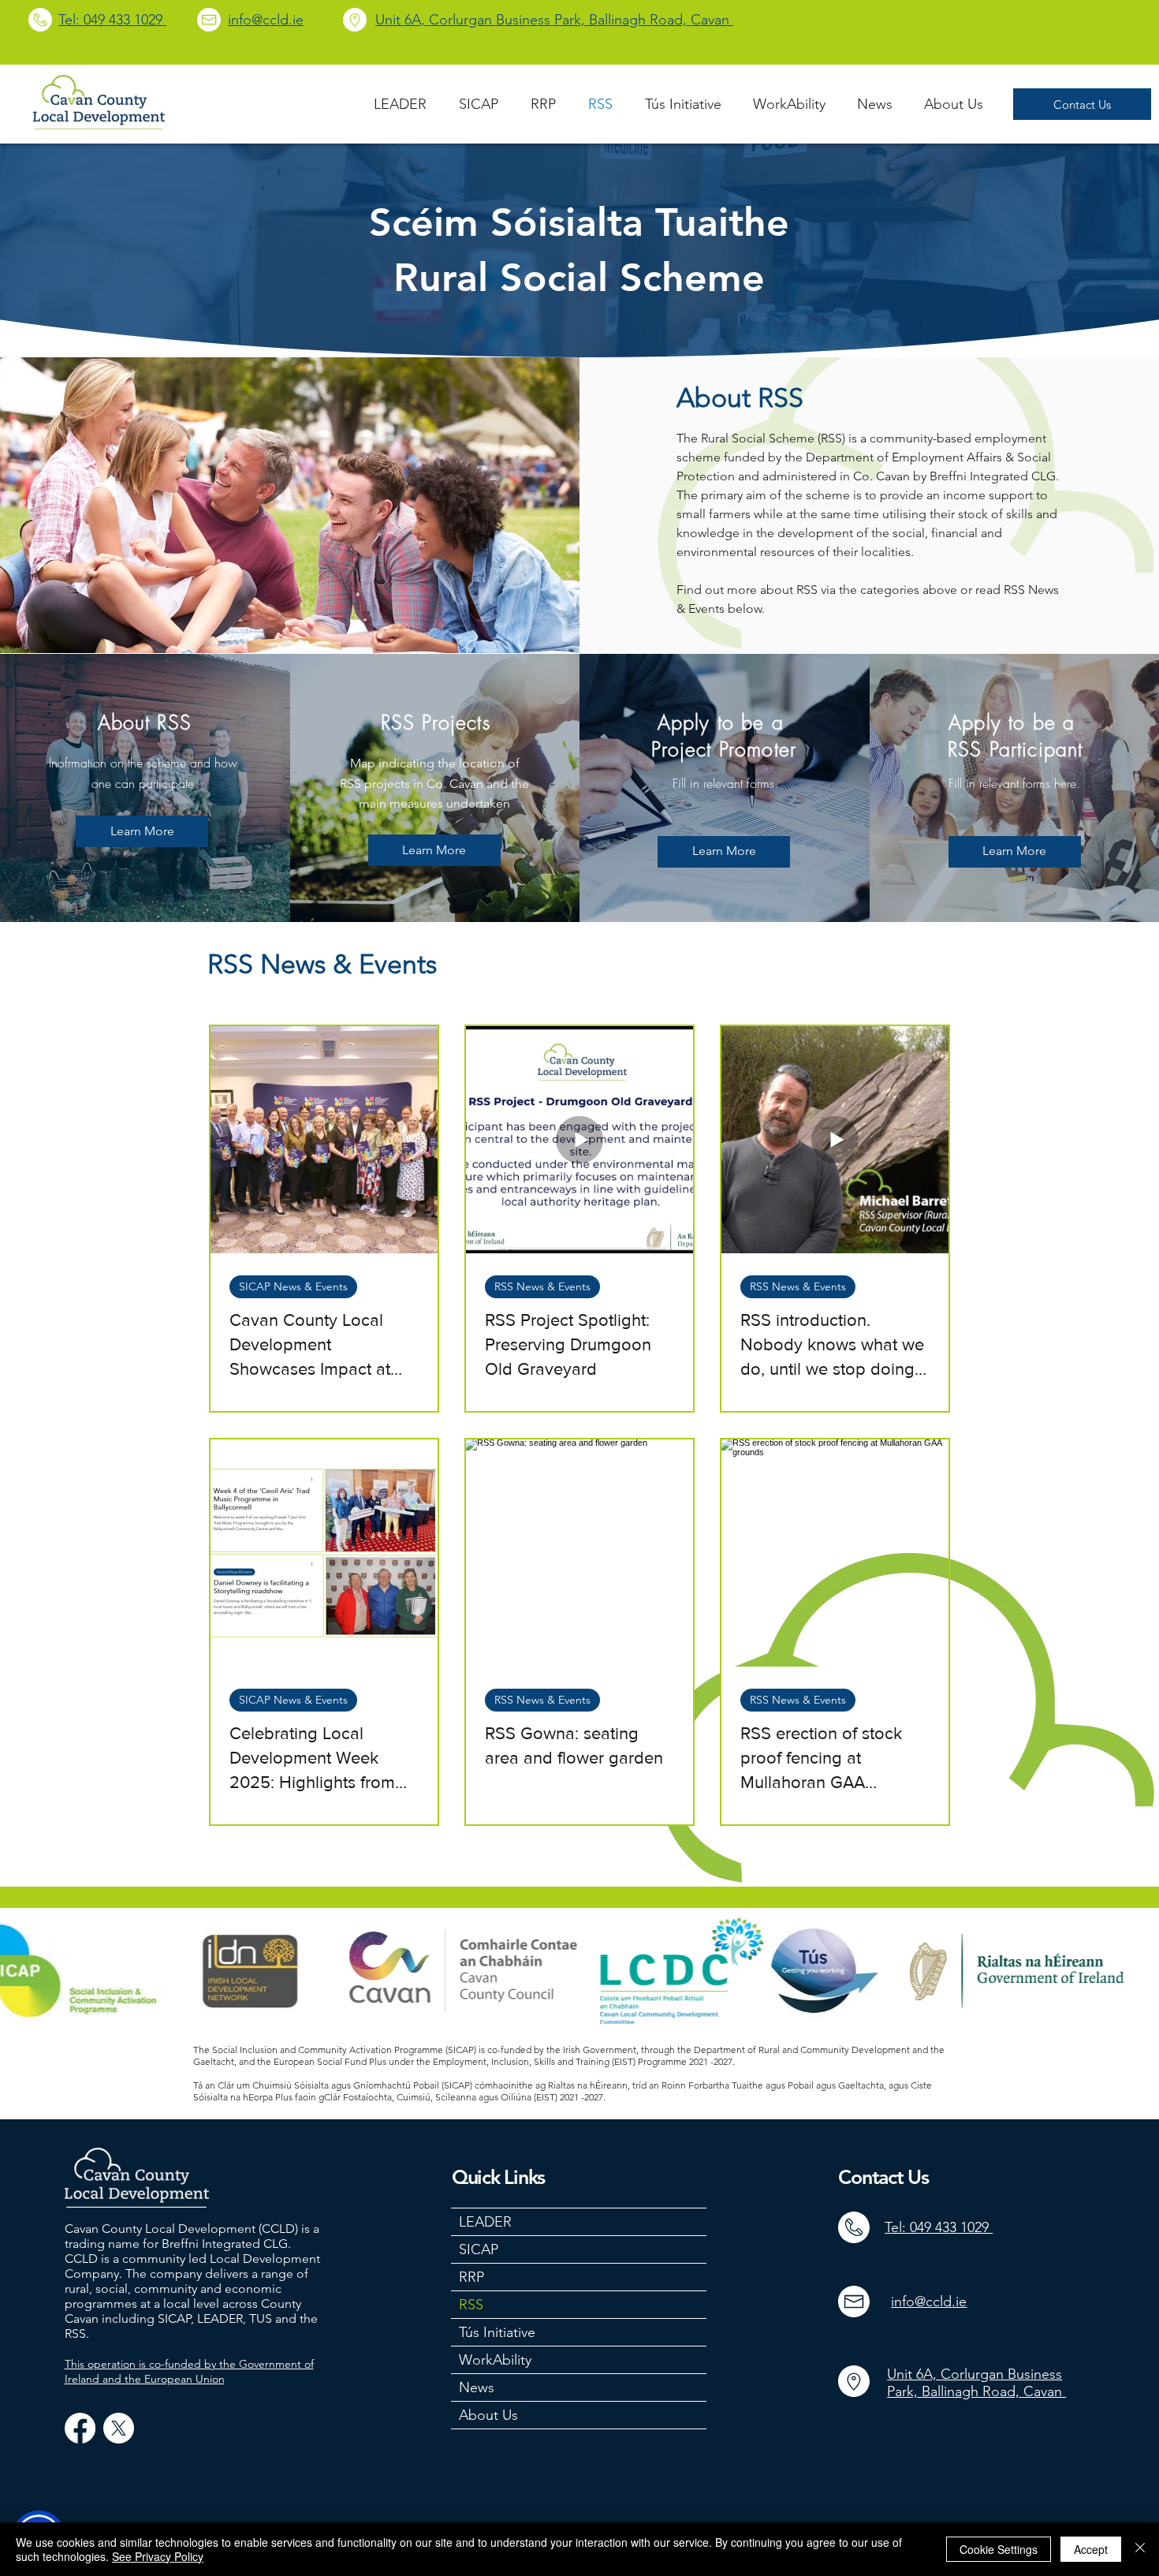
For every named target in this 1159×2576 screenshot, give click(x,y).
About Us (488, 2415)
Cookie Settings (999, 2549)
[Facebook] (80, 2428)
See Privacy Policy (158, 2556)
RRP (471, 2277)
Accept (1091, 2549)
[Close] (1140, 2549)
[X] (119, 2428)
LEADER (485, 2222)
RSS (471, 2305)
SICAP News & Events (293, 1286)
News (477, 2387)
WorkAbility (495, 2360)
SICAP (479, 2249)
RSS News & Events (542, 1286)
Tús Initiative (497, 2332)
